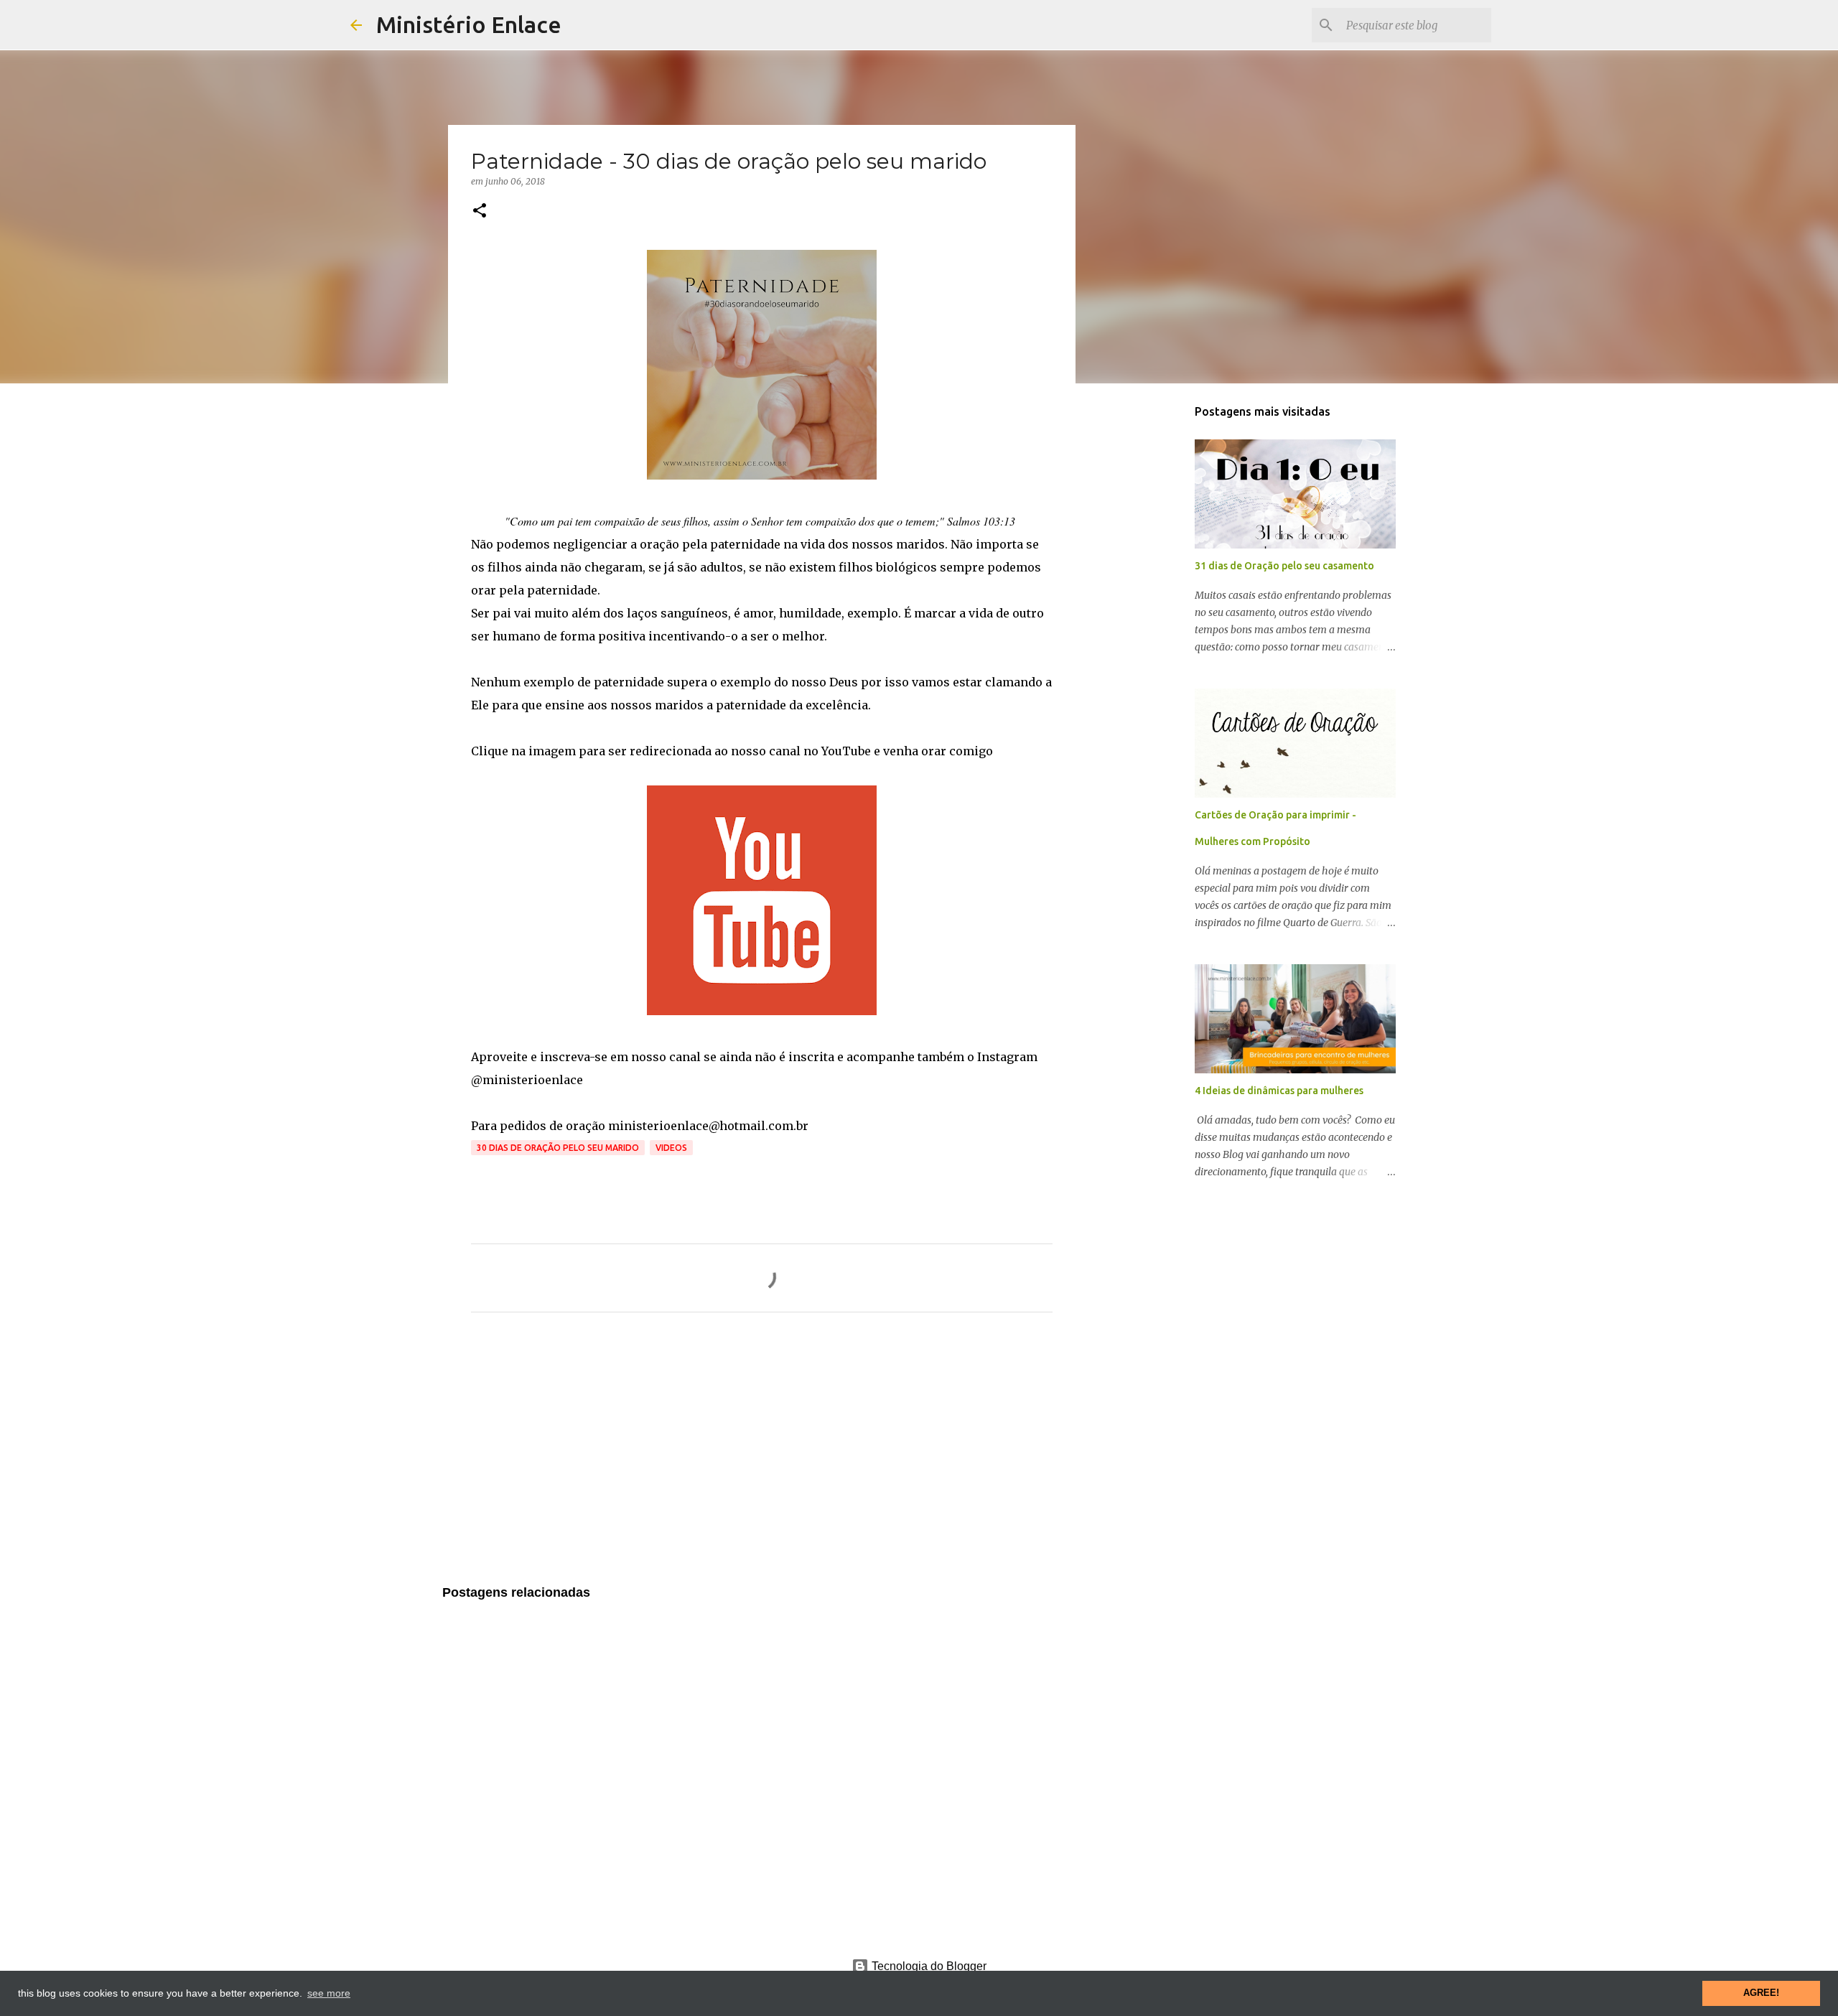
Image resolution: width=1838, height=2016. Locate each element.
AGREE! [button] (1761, 1993)
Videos (671, 1148)
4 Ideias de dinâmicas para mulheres (1279, 1091)
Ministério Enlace (469, 24)
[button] (480, 211)
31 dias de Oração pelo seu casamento (1284, 566)
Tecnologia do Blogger (928, 1966)
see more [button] (329, 1993)
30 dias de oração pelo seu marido (558, 1148)
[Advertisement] (762, 1457)
